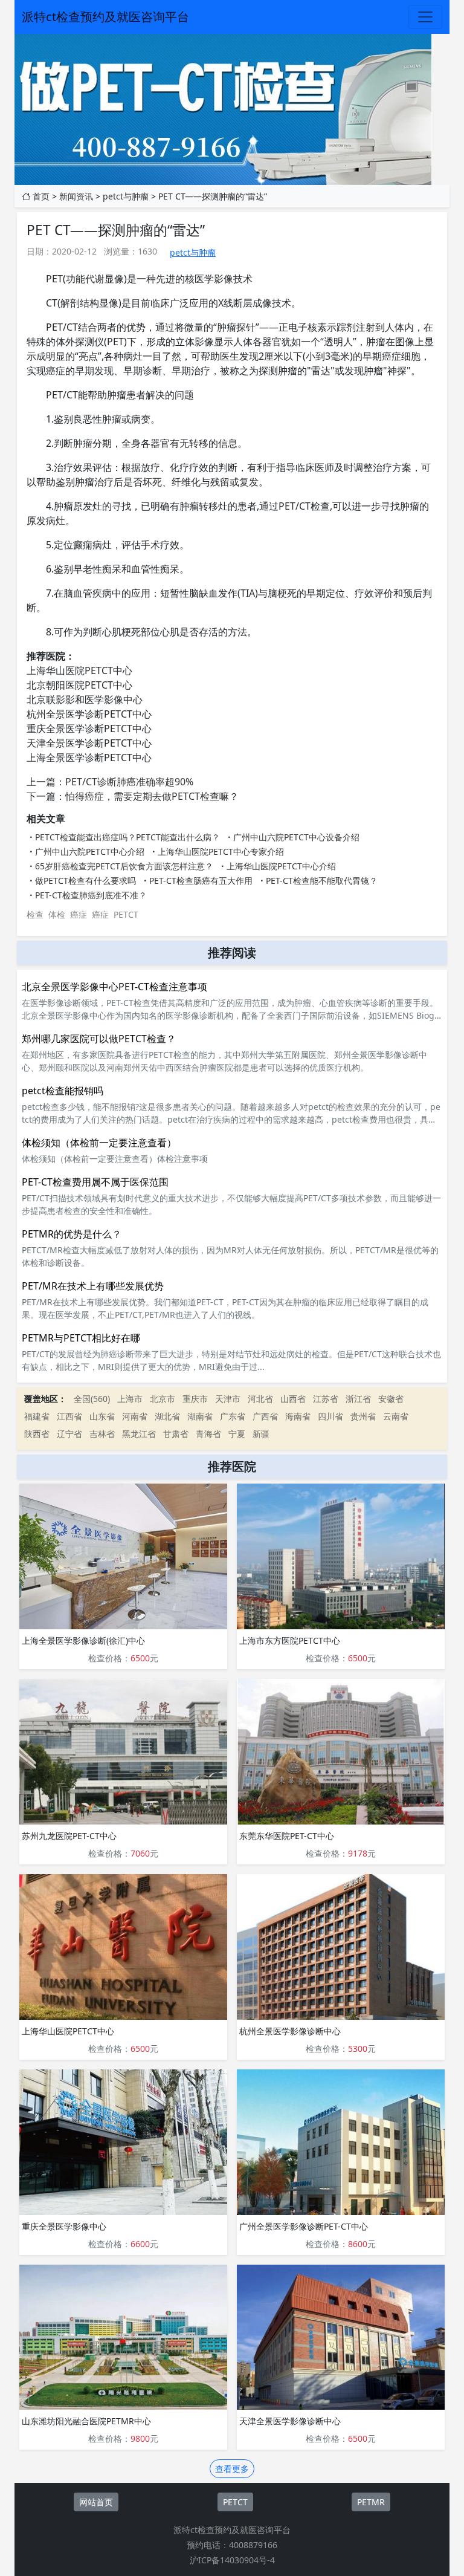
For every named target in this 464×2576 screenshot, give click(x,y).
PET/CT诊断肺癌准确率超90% (129, 782)
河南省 (135, 1416)
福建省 (37, 1416)
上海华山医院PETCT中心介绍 (281, 866)
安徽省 (391, 1399)
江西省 (69, 1416)
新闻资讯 (76, 196)
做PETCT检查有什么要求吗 (85, 881)
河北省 (260, 1399)
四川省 (330, 1416)
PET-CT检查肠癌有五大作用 (201, 881)
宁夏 (237, 1434)
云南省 (396, 1416)
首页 (41, 196)
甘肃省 (176, 1434)
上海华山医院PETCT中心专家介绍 (221, 852)
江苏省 (326, 1399)
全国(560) (92, 1399)
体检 (57, 914)
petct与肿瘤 (126, 196)
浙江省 (358, 1399)
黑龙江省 (139, 1434)
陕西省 (37, 1434)
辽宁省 (69, 1434)
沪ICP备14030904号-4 (232, 2560)
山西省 (293, 1399)
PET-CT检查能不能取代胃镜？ (322, 881)
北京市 (163, 1399)
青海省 (208, 1434)
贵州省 (363, 1416)
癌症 (79, 914)
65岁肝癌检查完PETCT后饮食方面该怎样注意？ (124, 866)
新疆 (261, 1434)
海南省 (298, 1416)
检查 (35, 914)
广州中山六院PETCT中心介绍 (90, 852)
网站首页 (96, 2502)
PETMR (371, 2502)
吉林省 (102, 1434)
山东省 (102, 1416)
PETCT (126, 914)
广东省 (233, 1416)
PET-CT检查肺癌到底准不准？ (91, 895)
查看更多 (232, 2469)
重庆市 (195, 1399)
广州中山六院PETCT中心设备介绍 (296, 837)
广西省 (265, 1416)
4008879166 (253, 2545)
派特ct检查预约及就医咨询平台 (105, 17)
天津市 (228, 1399)
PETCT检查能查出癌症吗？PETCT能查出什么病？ (127, 837)
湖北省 (167, 1416)
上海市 (130, 1399)
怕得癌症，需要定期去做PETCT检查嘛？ (152, 796)
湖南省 (200, 1416)
